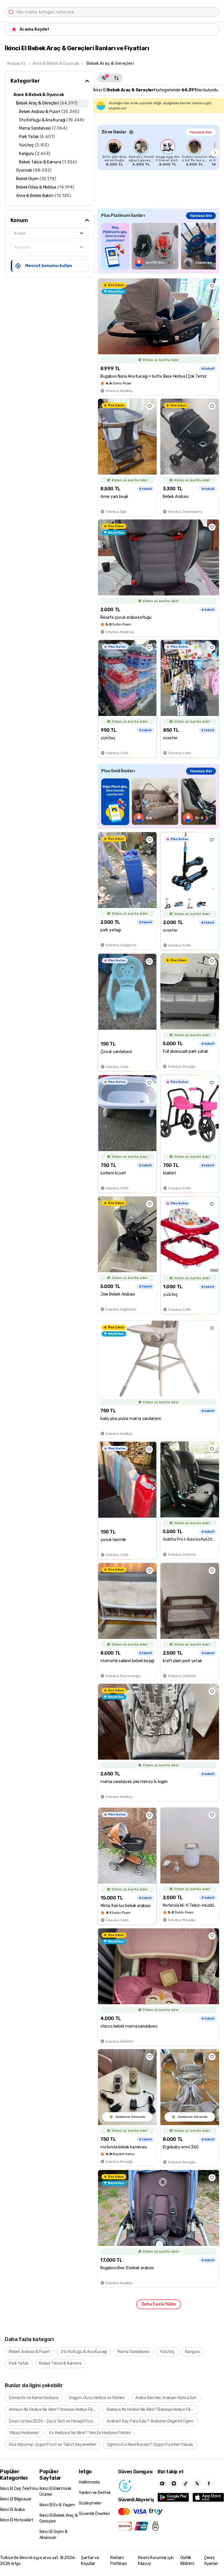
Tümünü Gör (201, 132)
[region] (159, 153)
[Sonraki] (215, 153)
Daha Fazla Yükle (159, 2304)
